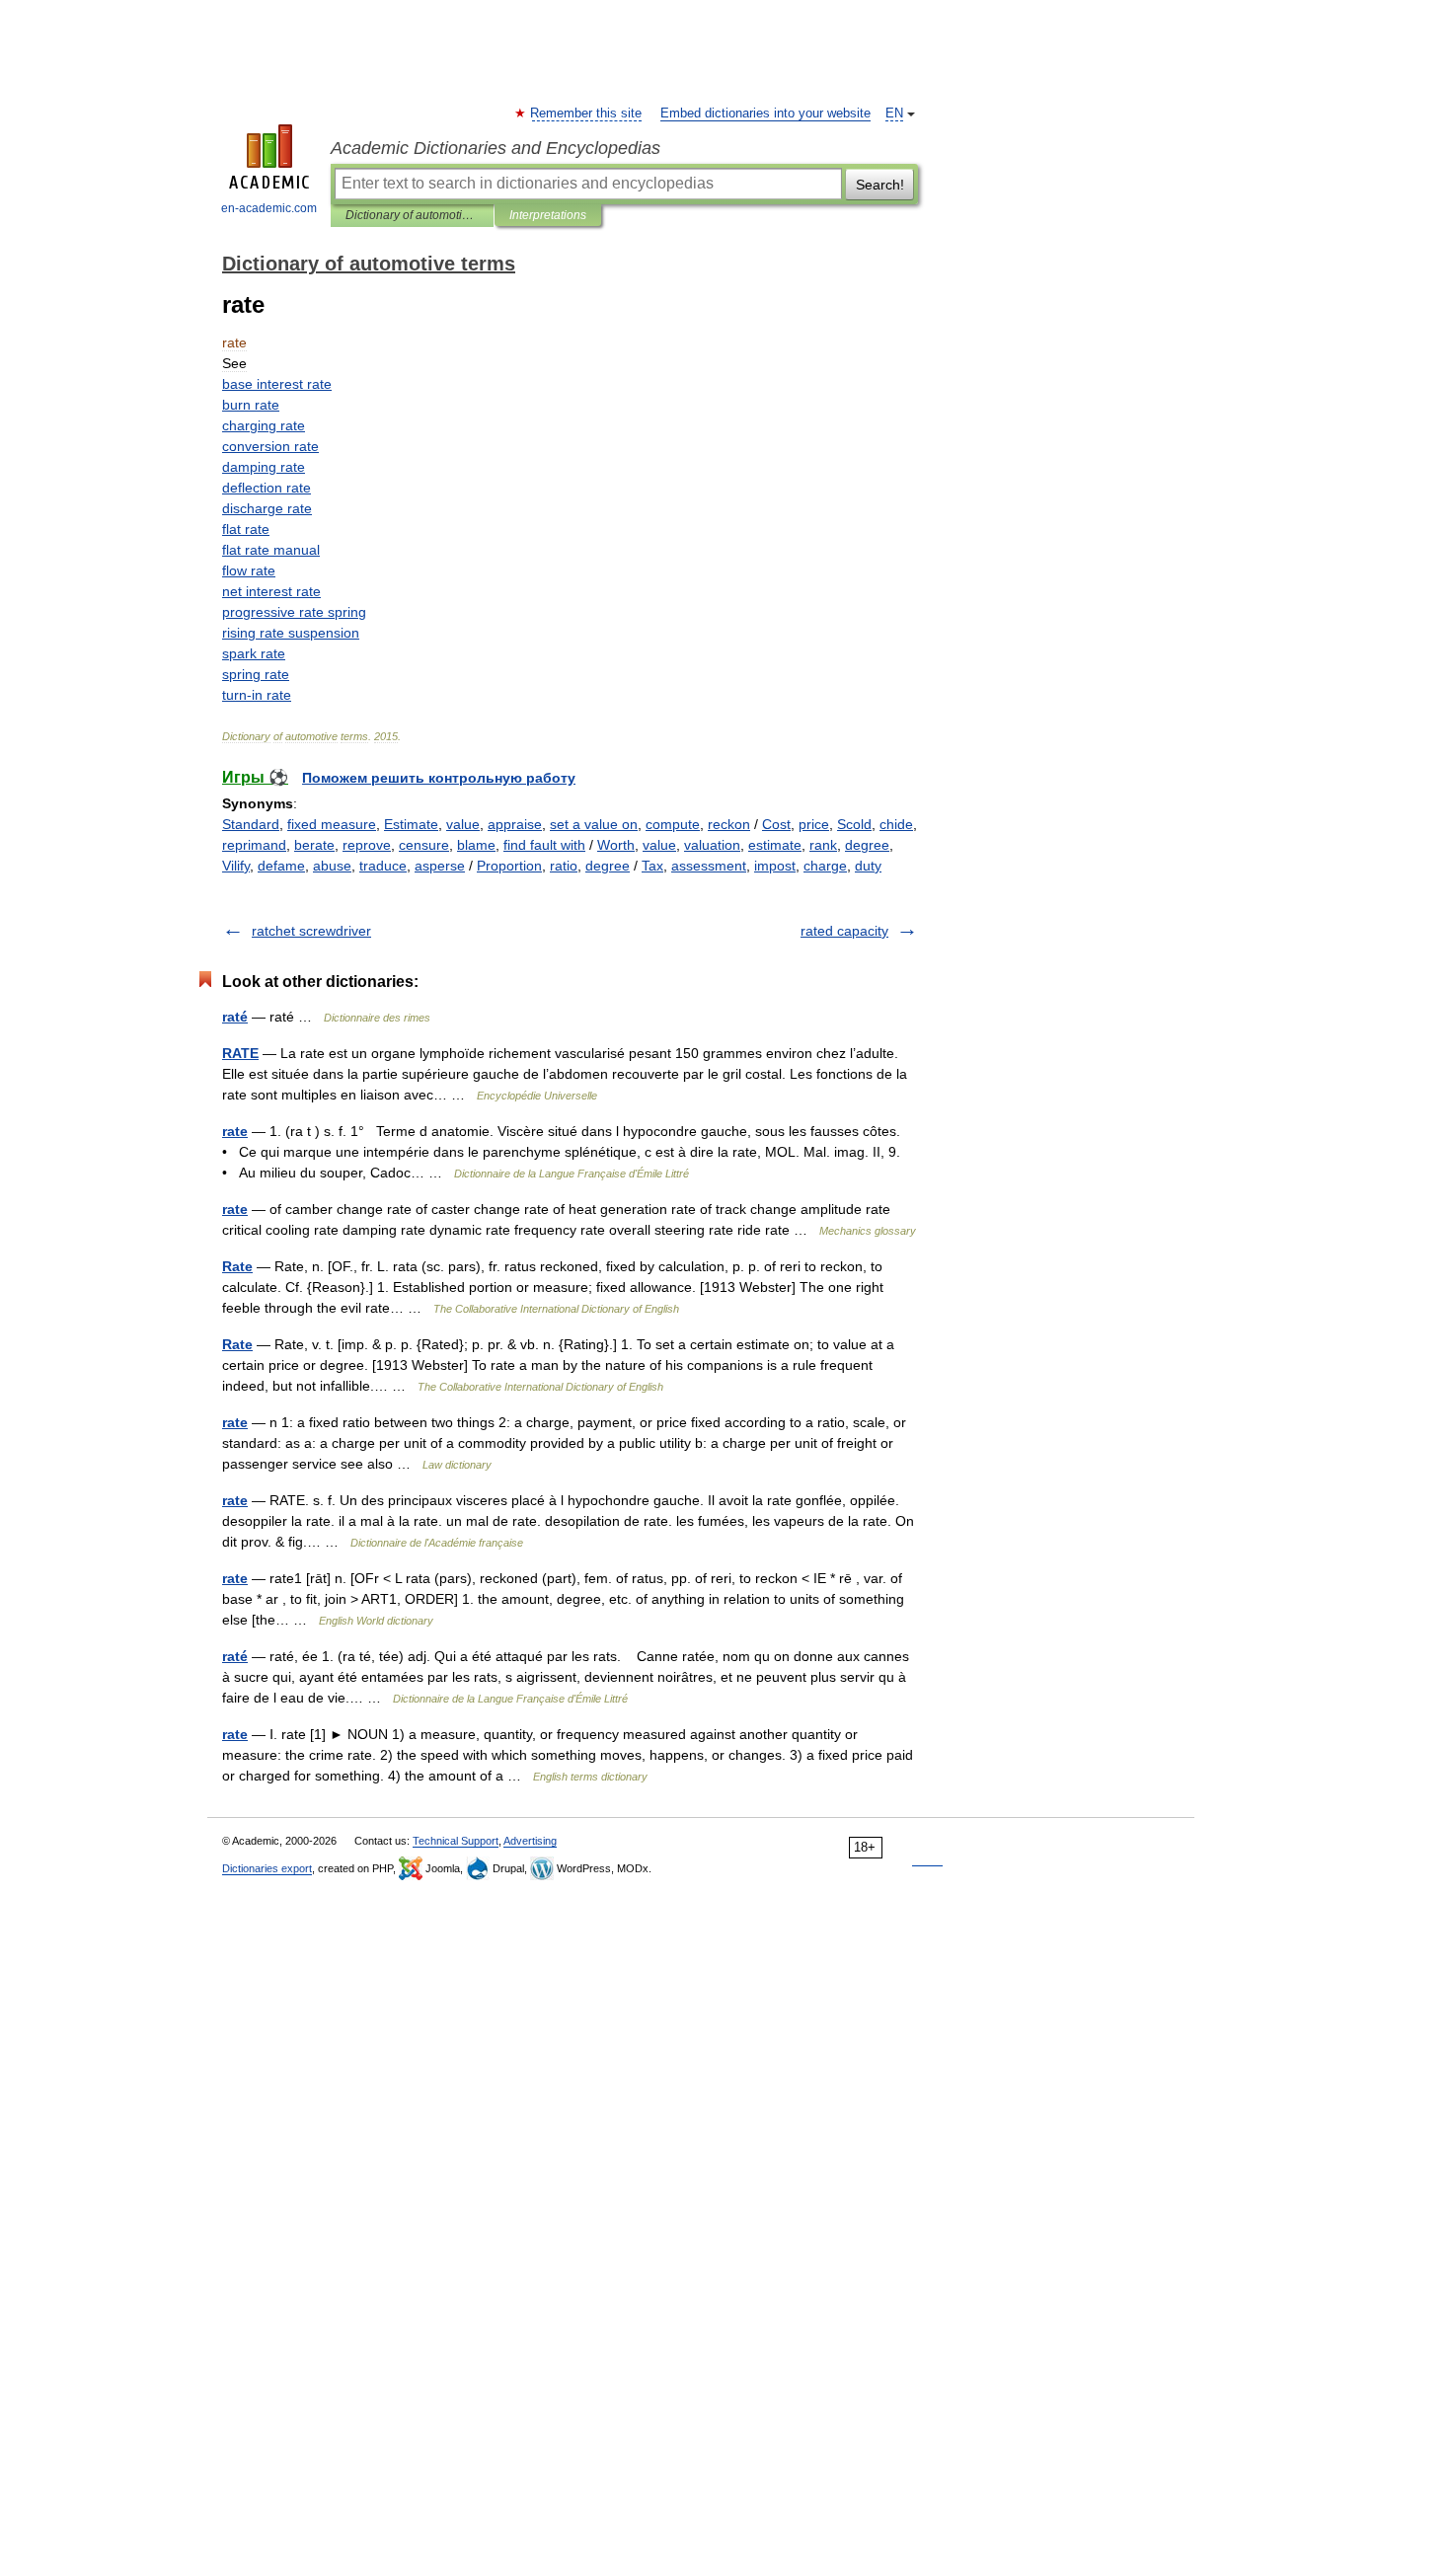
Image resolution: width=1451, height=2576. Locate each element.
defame (281, 866)
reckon (729, 824)
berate (314, 845)
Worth (616, 845)
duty (868, 866)
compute (673, 824)
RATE (240, 1053)
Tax (652, 866)
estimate (775, 845)
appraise (515, 824)
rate (235, 1131)
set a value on (594, 824)
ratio (564, 866)
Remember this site (587, 114)
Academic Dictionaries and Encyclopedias (496, 148)
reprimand (254, 845)
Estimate (411, 824)
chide (896, 824)
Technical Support (456, 1841)
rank (823, 845)
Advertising (530, 1841)
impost (775, 866)
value (463, 824)
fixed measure (332, 824)
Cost (776, 824)
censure (424, 845)
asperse (440, 866)
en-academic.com (269, 208)
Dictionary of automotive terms (412, 215)
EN (894, 114)
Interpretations (548, 215)
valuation (712, 845)
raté (235, 1017)
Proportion (509, 866)
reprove (367, 845)
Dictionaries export (267, 1868)
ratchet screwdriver (311, 931)
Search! (880, 185)
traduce (383, 866)
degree (867, 845)
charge (825, 866)
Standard (251, 824)
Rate (237, 1266)
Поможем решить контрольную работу (439, 778)
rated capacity (844, 931)
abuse (332, 866)
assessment (709, 866)
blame (476, 845)
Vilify (236, 866)
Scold (854, 824)
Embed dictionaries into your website (765, 114)
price (814, 824)
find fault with (544, 845)
